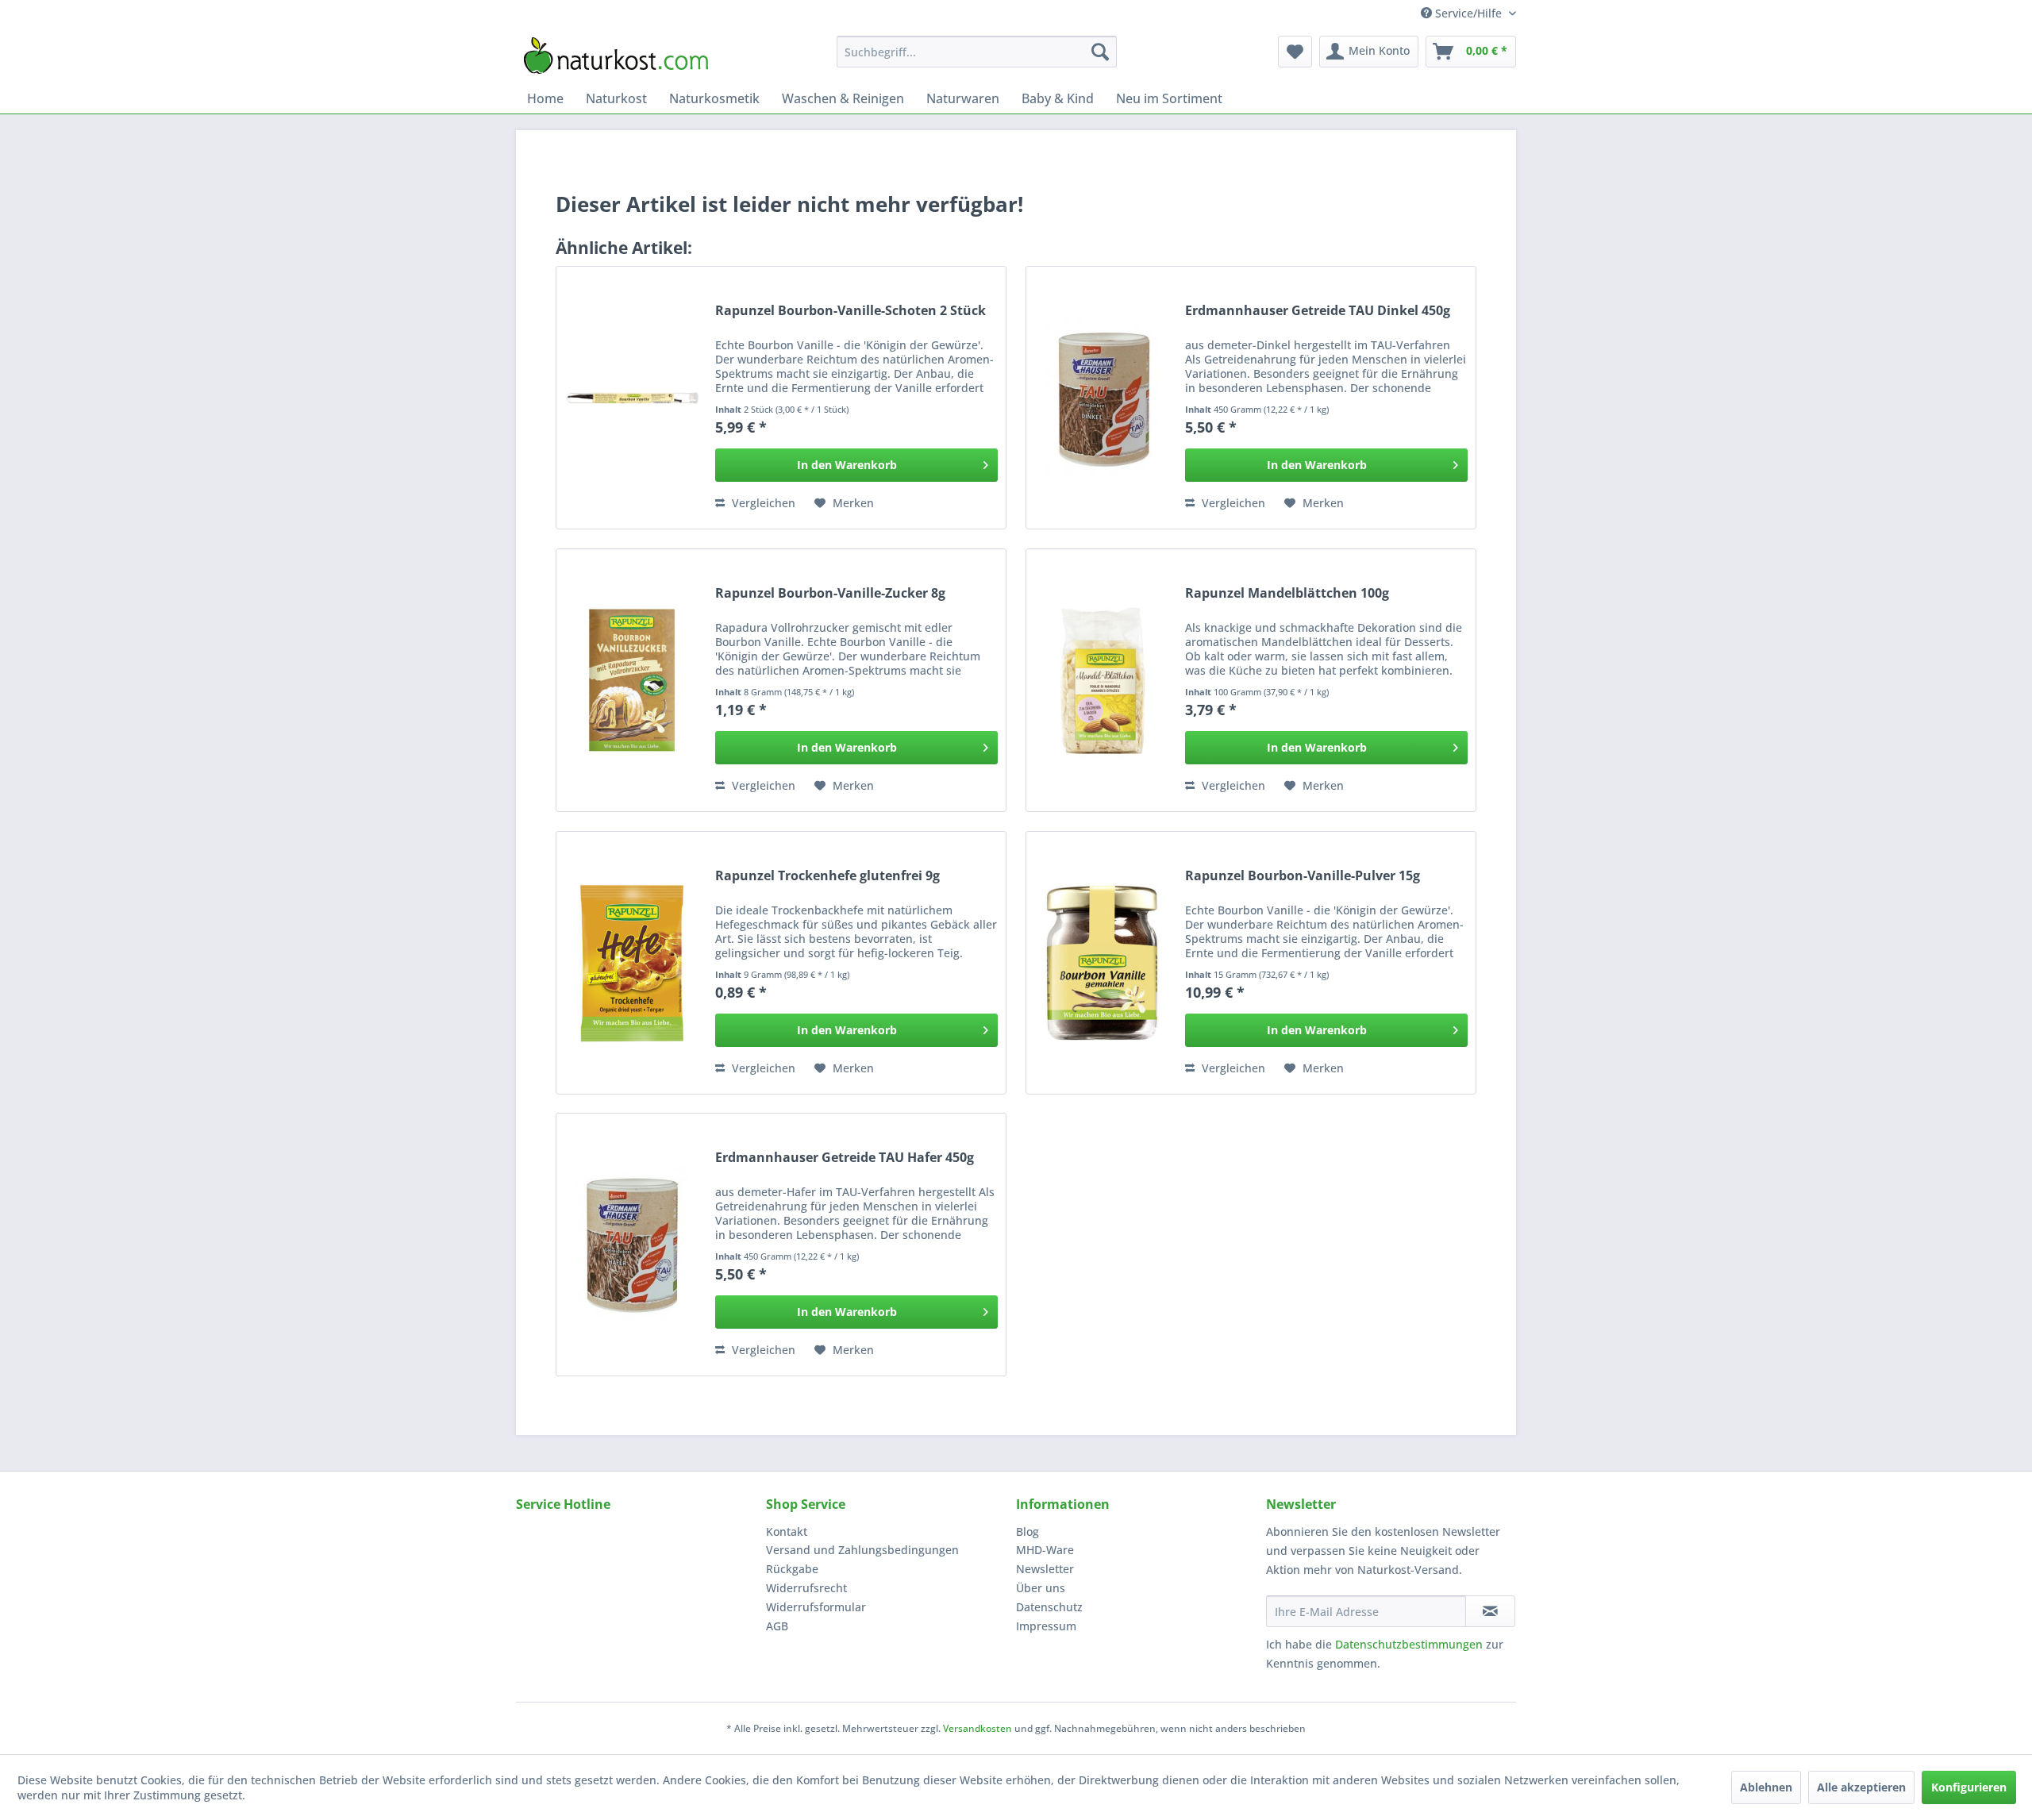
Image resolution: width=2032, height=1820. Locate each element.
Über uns (1041, 1588)
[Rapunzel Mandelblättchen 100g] (1102, 680)
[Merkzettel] (1295, 52)
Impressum (1046, 1626)
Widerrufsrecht (806, 1588)
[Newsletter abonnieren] (1490, 1611)
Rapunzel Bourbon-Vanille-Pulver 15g (1303, 876)
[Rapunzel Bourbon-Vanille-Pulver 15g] (1102, 963)
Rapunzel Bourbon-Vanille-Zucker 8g (830, 593)
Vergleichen (762, 503)
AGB (777, 1626)
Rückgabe (792, 1569)
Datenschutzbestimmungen (1409, 1644)
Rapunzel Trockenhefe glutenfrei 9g (827, 876)
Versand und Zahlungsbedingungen (862, 1550)
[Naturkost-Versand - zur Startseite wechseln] (616, 56)
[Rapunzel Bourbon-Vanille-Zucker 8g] (632, 680)
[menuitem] (977, 52)
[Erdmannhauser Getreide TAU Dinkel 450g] (1102, 398)
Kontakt (787, 1531)
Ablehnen (1766, 1787)
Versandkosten (978, 1728)
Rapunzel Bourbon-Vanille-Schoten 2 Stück (851, 311)
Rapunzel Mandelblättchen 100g (1287, 593)
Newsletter (1045, 1569)
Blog (1028, 1531)
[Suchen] (1100, 52)
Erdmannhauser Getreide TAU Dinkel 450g (1318, 311)
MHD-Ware (1045, 1550)
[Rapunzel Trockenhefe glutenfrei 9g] (632, 963)
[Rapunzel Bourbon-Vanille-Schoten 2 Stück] (632, 398)
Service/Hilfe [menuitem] (1468, 13)
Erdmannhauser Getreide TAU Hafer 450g (845, 1158)
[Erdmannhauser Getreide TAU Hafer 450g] (632, 1245)
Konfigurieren (1969, 1787)
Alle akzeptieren (1861, 1787)
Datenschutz (1049, 1607)
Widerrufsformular (816, 1607)
